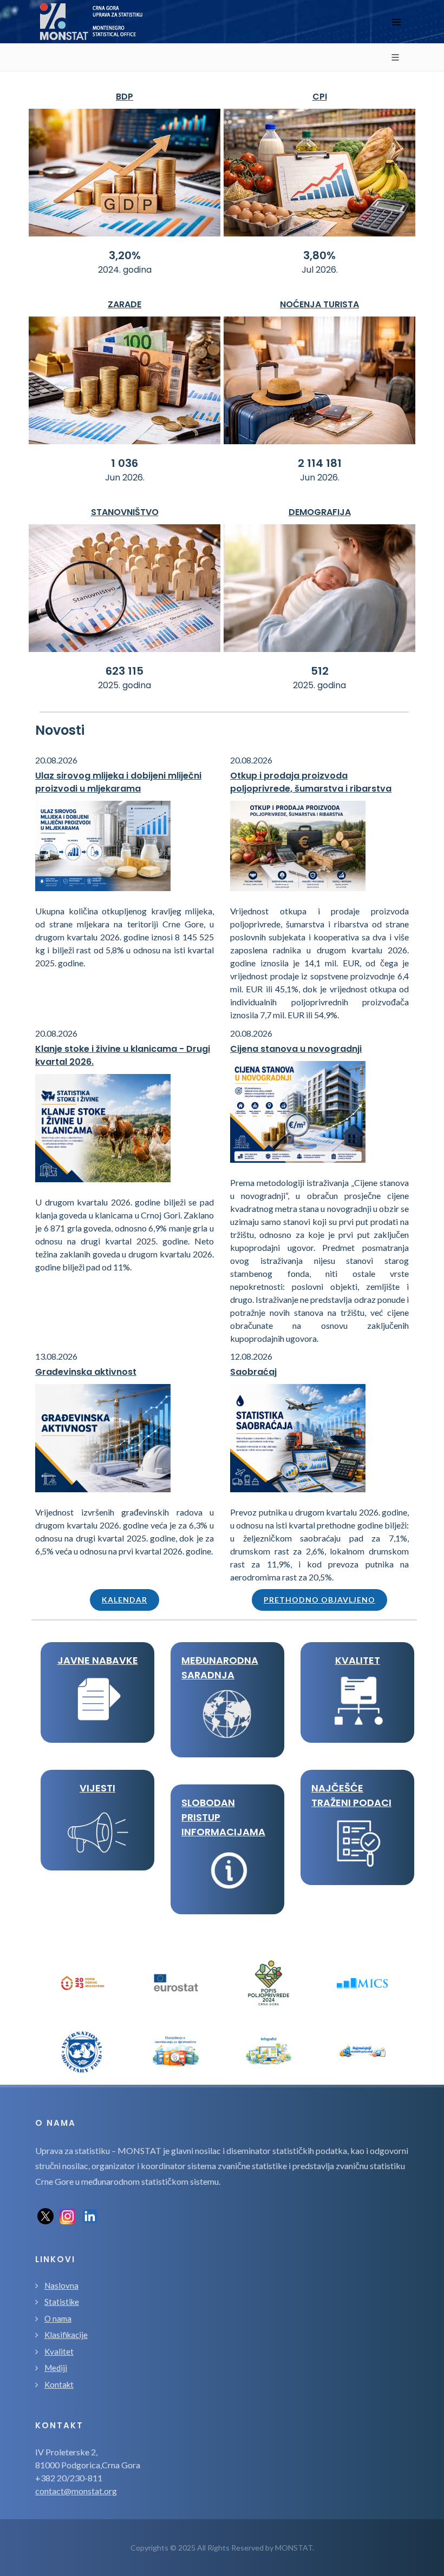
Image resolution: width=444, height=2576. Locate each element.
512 (320, 671)
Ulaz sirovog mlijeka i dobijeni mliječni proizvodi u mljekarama (118, 782)
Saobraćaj (253, 1372)
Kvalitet (59, 2351)
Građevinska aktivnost (86, 1372)
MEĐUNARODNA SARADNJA (220, 1668)
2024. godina (125, 270)
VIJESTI (97, 1788)
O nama (58, 2318)
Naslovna (61, 2285)
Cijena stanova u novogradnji (296, 1049)
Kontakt (59, 2384)
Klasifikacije (66, 2335)
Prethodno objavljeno (319, 1600)
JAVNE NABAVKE (98, 1660)
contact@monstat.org (76, 2491)
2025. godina (125, 685)
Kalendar (125, 1600)
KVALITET (358, 1660)
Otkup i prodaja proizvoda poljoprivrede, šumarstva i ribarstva (311, 782)
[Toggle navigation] (396, 22)
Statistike (62, 2302)
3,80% (319, 255)
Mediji (56, 2368)
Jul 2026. (320, 270)
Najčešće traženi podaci (351, 1795)
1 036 (125, 463)
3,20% (125, 255)
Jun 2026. (125, 477)
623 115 (125, 671)
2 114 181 (320, 463)
